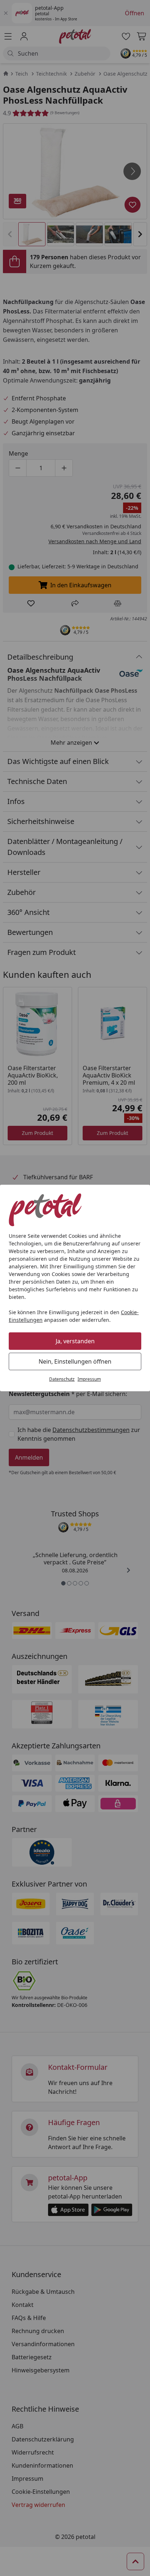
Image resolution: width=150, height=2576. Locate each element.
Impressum (89, 1379)
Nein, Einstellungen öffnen (75, 1361)
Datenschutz (62, 1379)
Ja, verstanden (75, 1341)
